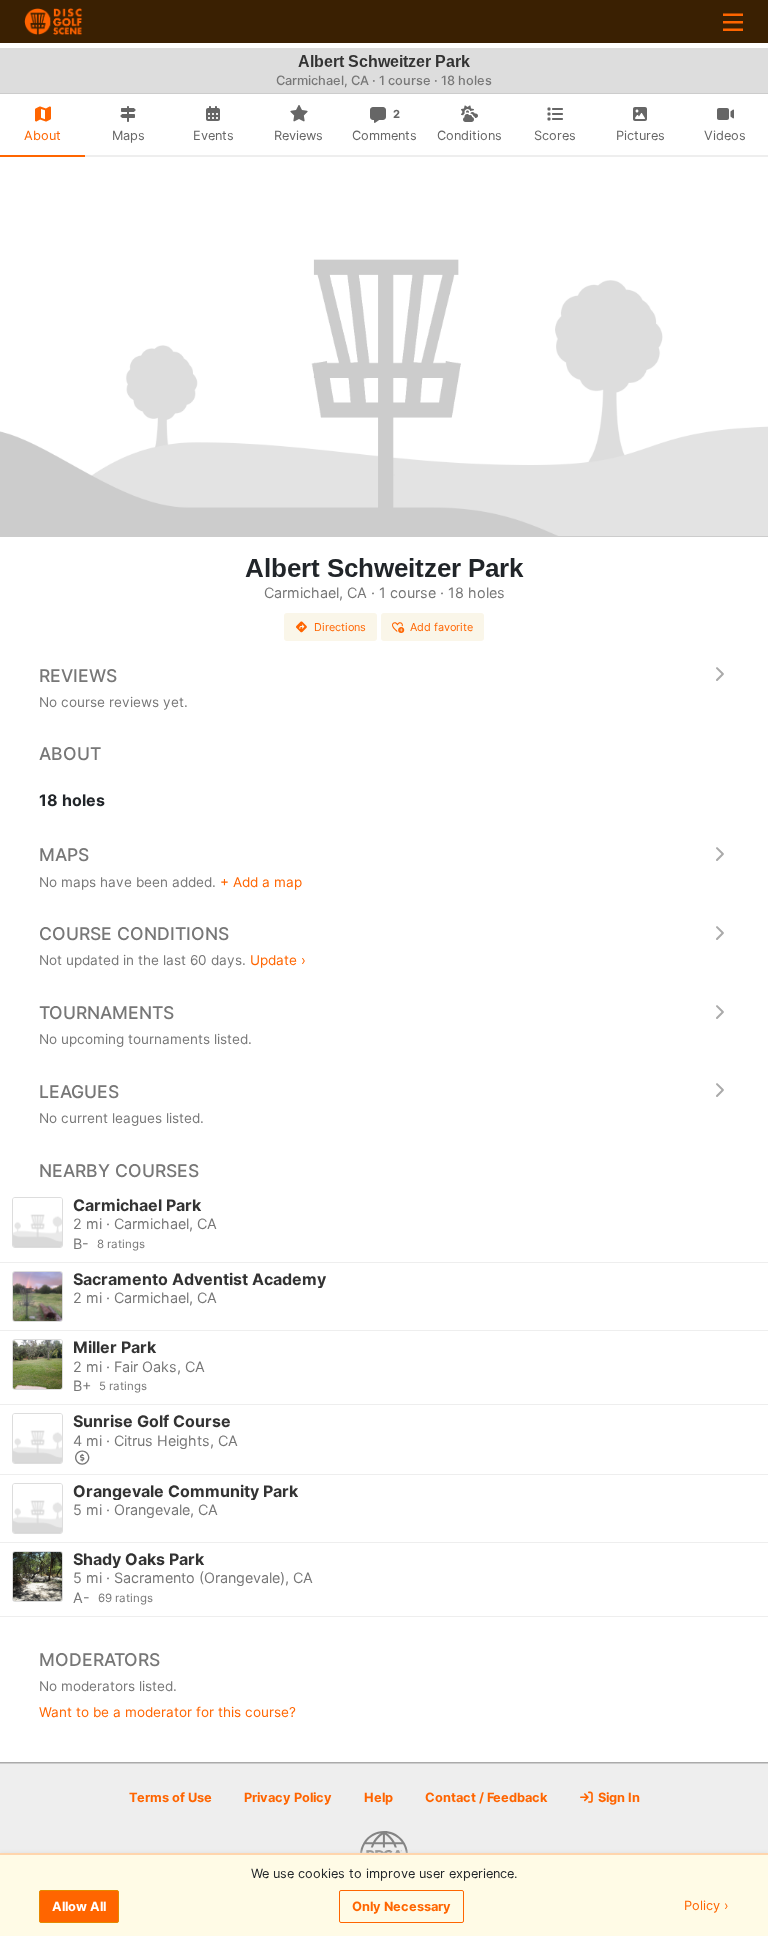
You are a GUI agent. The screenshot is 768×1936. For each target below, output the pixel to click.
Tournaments (106, 1012)
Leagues (79, 1091)
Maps (64, 854)
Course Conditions (134, 933)
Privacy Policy (288, 1797)
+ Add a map (261, 882)
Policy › (706, 1906)
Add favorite (441, 627)
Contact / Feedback (486, 1797)
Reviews (78, 675)
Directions (340, 627)
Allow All (79, 1906)
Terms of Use (170, 1797)
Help (378, 1797)
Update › (278, 960)
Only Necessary (401, 1906)
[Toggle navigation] (733, 21)
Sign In (617, 1797)
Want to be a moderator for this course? (167, 1712)
